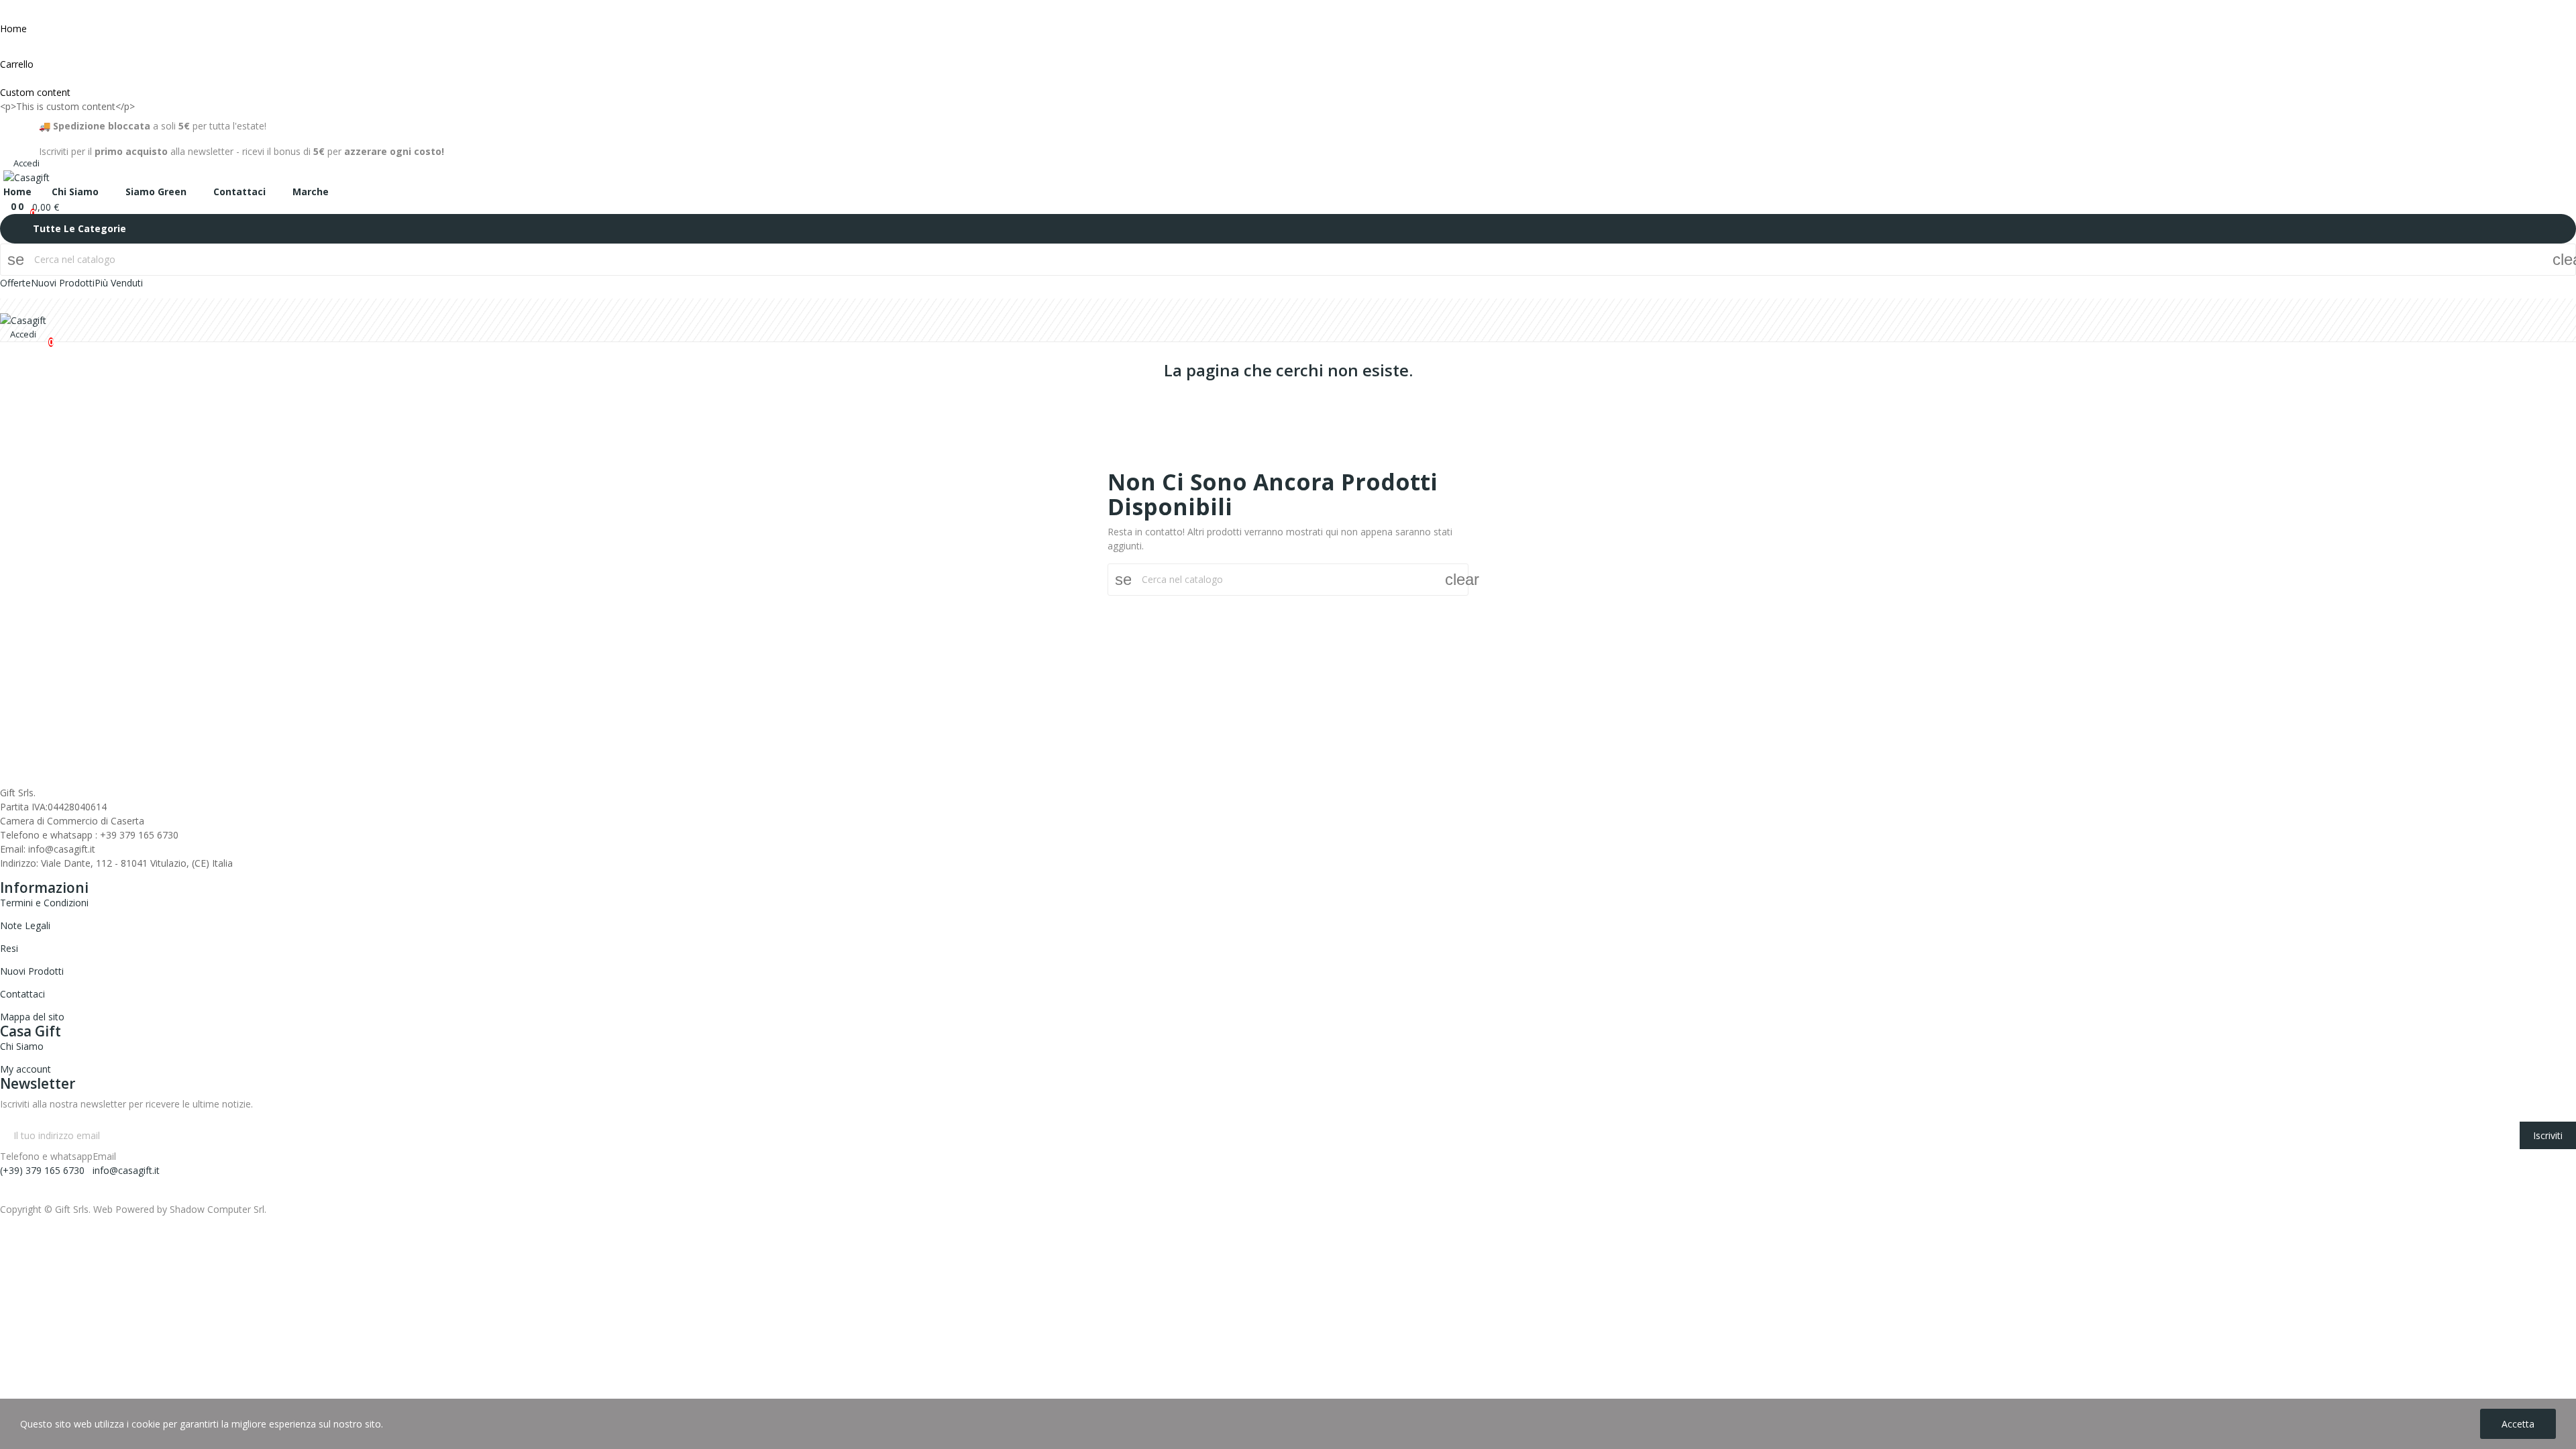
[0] (7, 206)
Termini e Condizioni (44, 903)
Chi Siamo (22, 1046)
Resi (9, 948)
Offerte (15, 283)
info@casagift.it (126, 1170)
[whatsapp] (60, 875)
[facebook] (7, 136)
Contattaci (22, 994)
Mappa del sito (32, 1017)
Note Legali (25, 925)
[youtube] (46, 875)
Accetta (2518, 1424)
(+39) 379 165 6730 (42, 1170)
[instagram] (21, 136)
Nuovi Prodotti (63, 283)
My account (25, 1069)
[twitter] (18, 875)
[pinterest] (74, 875)
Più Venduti (119, 283)
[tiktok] (35, 136)
